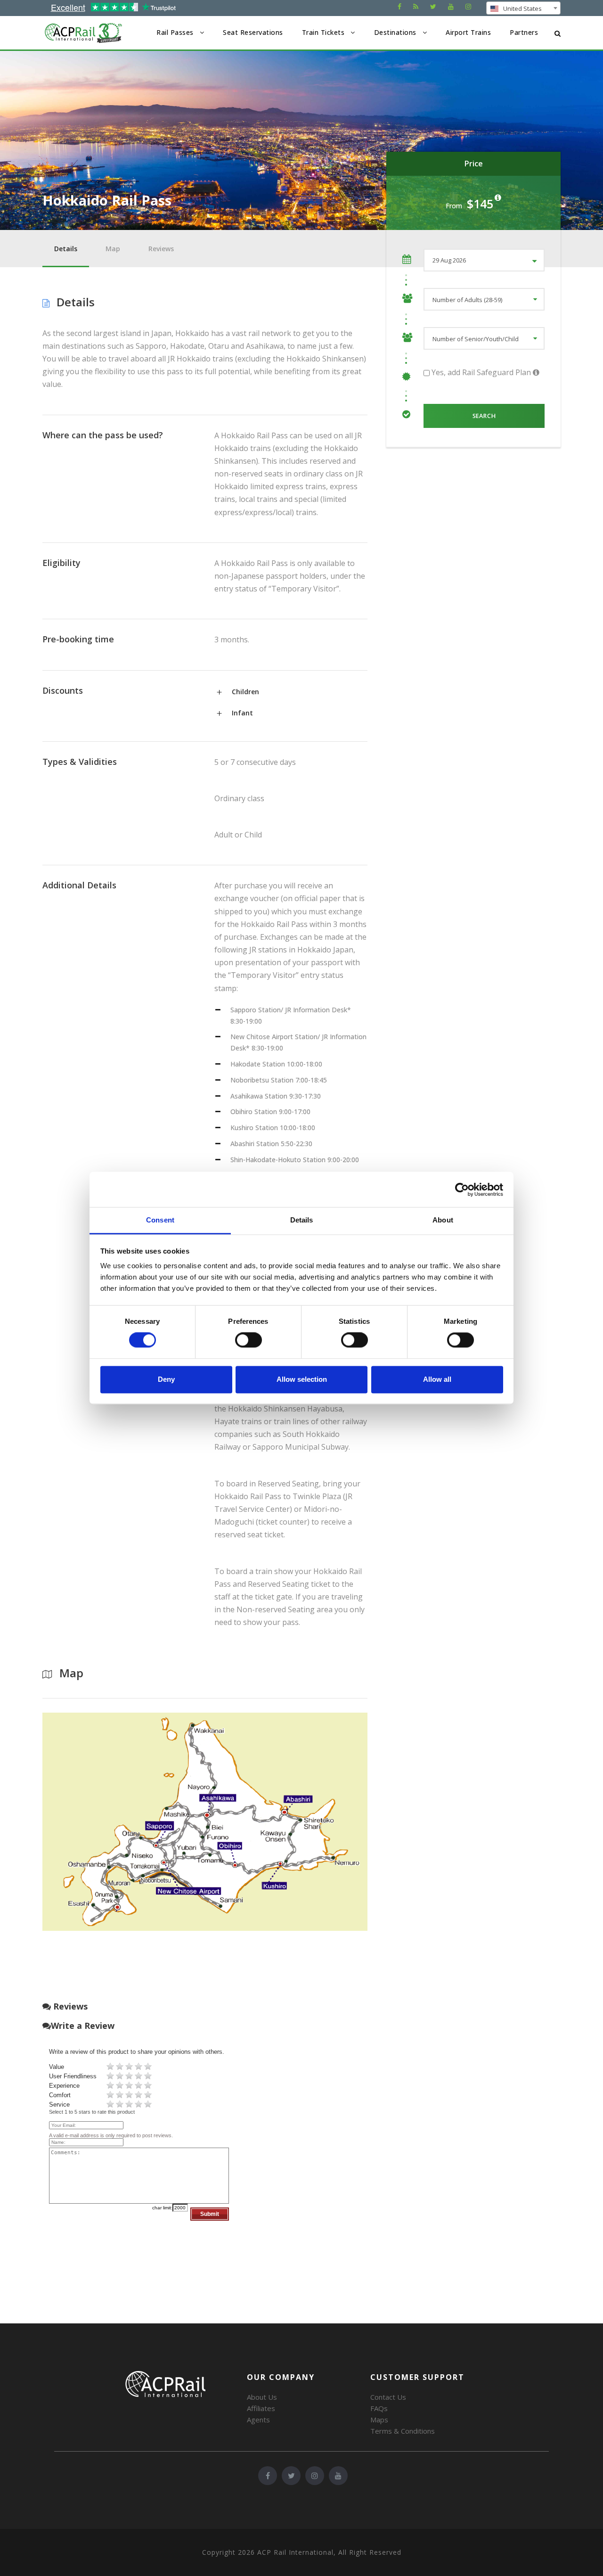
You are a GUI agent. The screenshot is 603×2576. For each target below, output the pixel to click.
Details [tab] (302, 1220)
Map (113, 249)
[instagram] (468, 6)
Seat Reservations (253, 32)
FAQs (379, 2408)
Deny (166, 1379)
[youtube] (451, 6)
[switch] (249, 1340)
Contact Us (388, 2397)
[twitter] (433, 6)
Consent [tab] (160, 1220)
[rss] (416, 6)
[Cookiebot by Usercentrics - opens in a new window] (462, 1190)
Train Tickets (323, 32)
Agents (258, 2420)
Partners (524, 32)
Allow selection (302, 1379)
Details (66, 249)
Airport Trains (468, 32)
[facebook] (399, 6)
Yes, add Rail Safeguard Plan (481, 372)
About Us (262, 2397)
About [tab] (443, 1220)
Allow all (437, 1379)
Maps (379, 2420)
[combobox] (523, 8)
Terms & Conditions (403, 2431)
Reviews (161, 249)
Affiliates (261, 2408)
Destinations (395, 32)
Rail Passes (175, 32)
